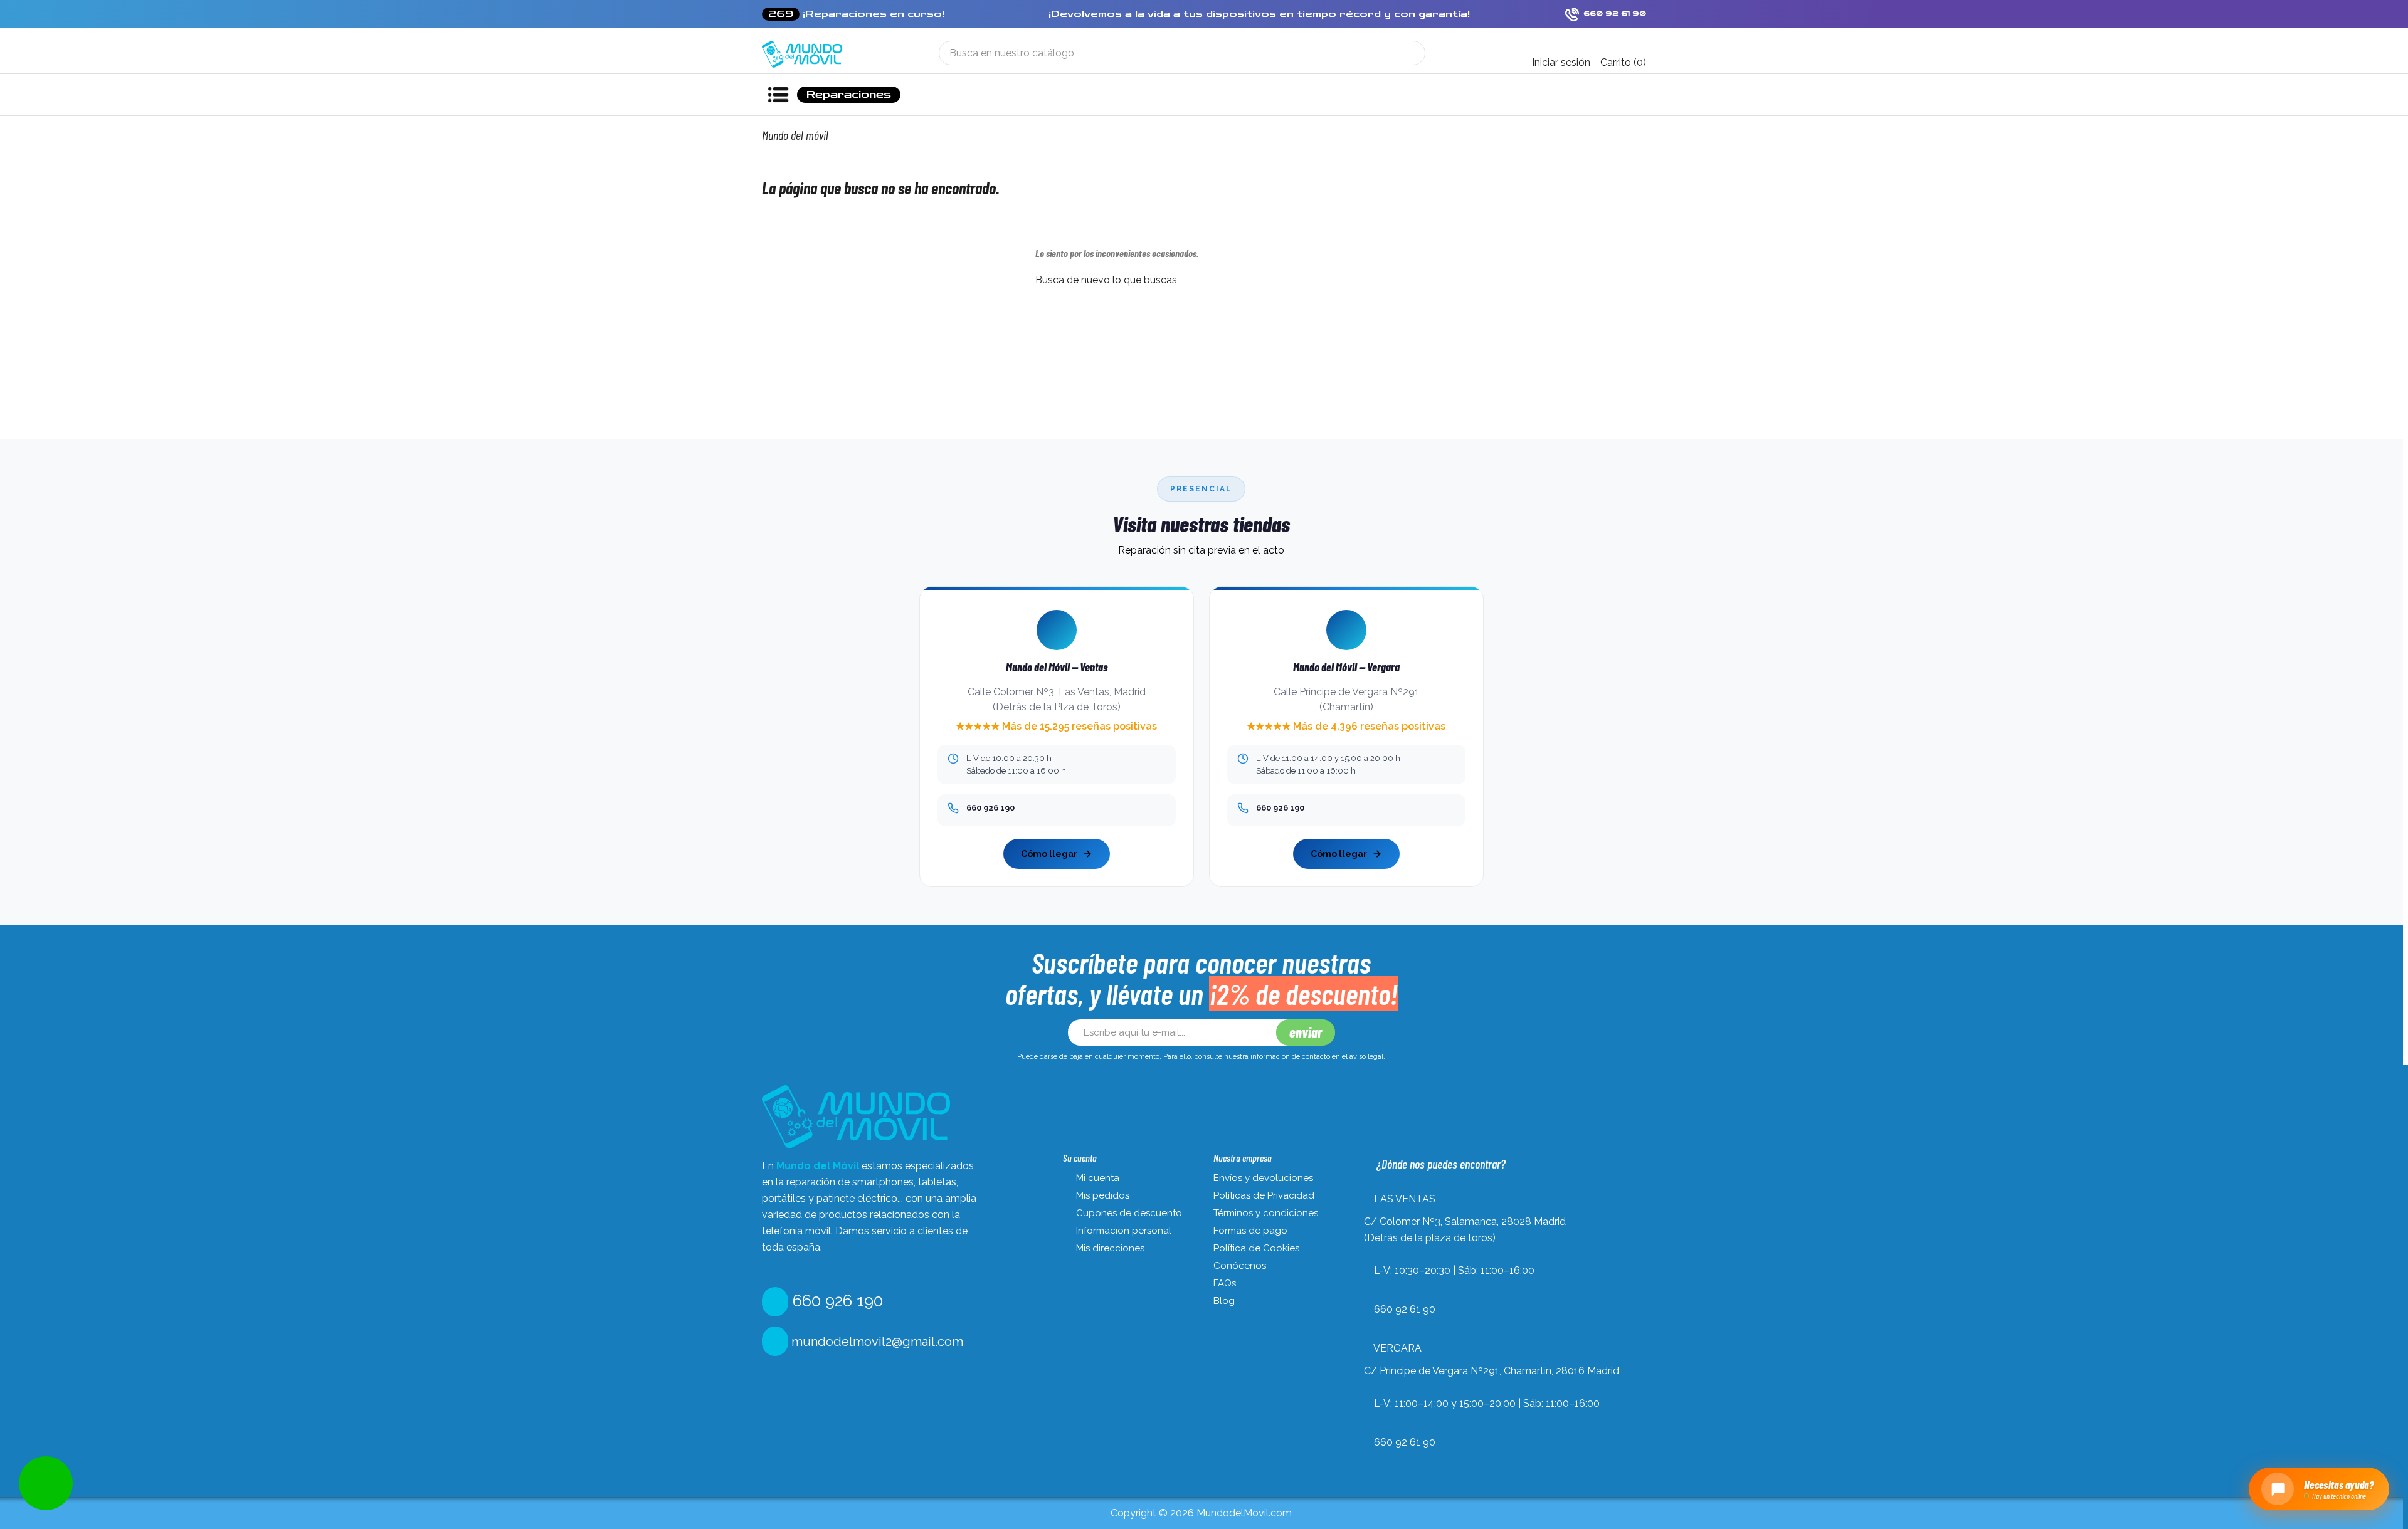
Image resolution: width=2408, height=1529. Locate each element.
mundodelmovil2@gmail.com (876, 1342)
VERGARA (1397, 1348)
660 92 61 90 (1405, 1309)
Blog (1224, 1301)
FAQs (1225, 1283)
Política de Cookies (1256, 1248)
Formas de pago (1250, 1231)
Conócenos (1240, 1266)
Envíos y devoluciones (1263, 1178)
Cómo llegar (1049, 854)
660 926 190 (836, 1301)
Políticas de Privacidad (1264, 1195)
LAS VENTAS (1405, 1199)
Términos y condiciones (1266, 1213)
